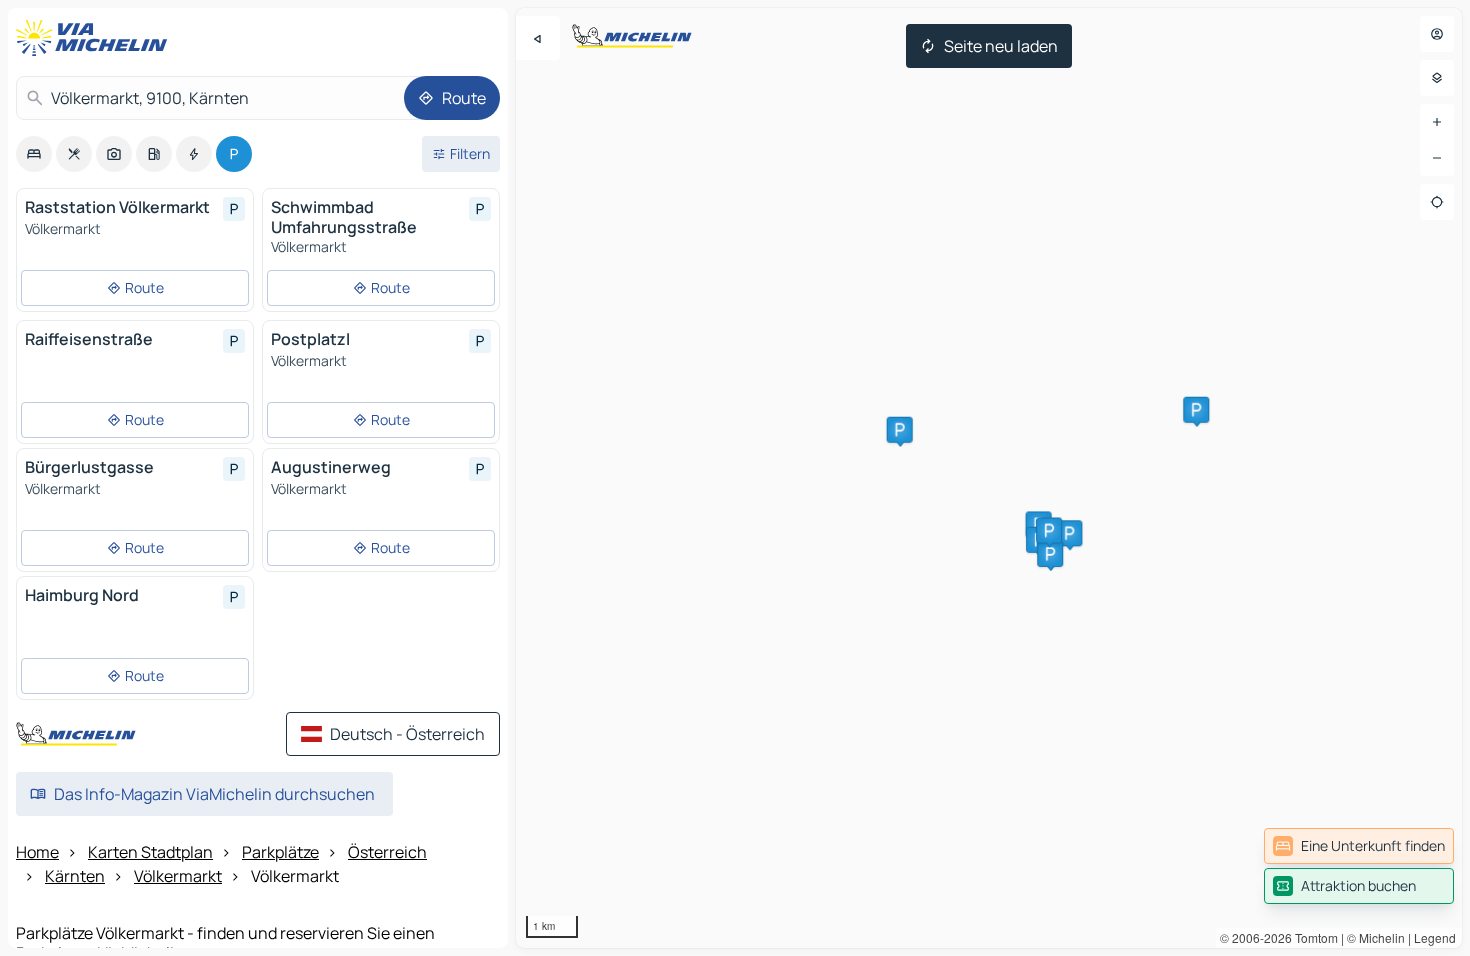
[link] (1359, 846)
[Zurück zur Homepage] (96, 38)
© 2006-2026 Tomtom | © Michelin (1312, 937)
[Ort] (1437, 202)
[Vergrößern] (1437, 122)
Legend (1435, 937)
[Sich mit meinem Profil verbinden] (1437, 34)
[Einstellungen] (1437, 78)
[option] (34, 154)
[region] (989, 478)
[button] (900, 430)
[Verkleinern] (1437, 158)
